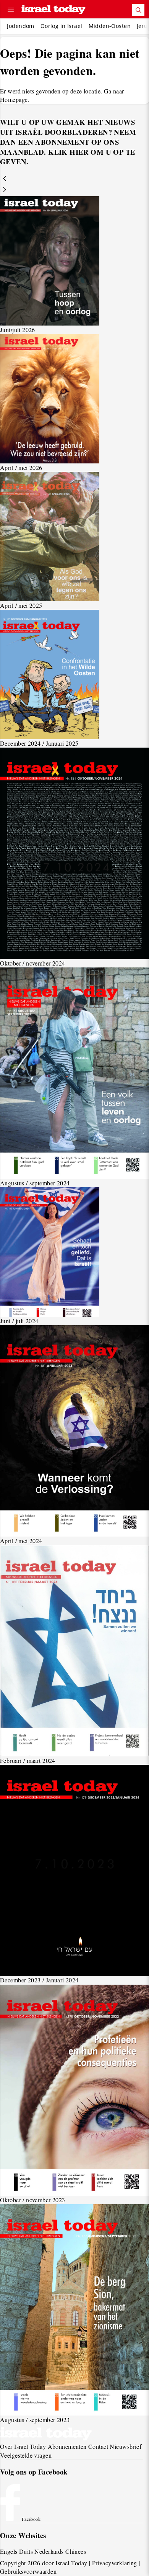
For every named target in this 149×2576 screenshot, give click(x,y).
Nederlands (49, 2551)
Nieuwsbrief (126, 2446)
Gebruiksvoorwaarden (28, 2571)
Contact (98, 2446)
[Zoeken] (138, 10)
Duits (26, 2551)
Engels (9, 2551)
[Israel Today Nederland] (53, 10)
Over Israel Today (23, 2446)
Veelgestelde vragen (26, 2455)
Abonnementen (67, 2446)
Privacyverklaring (115, 2563)
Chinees (76, 2551)
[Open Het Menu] (11, 10)
